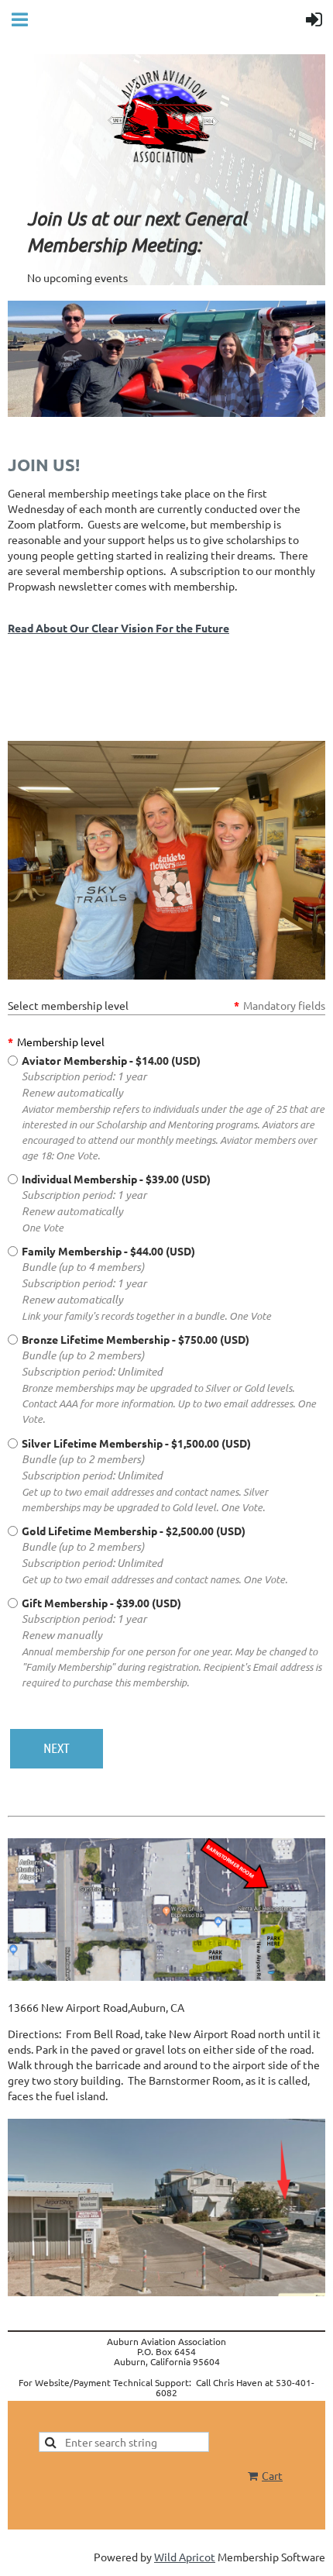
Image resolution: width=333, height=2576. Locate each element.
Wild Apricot (185, 2557)
